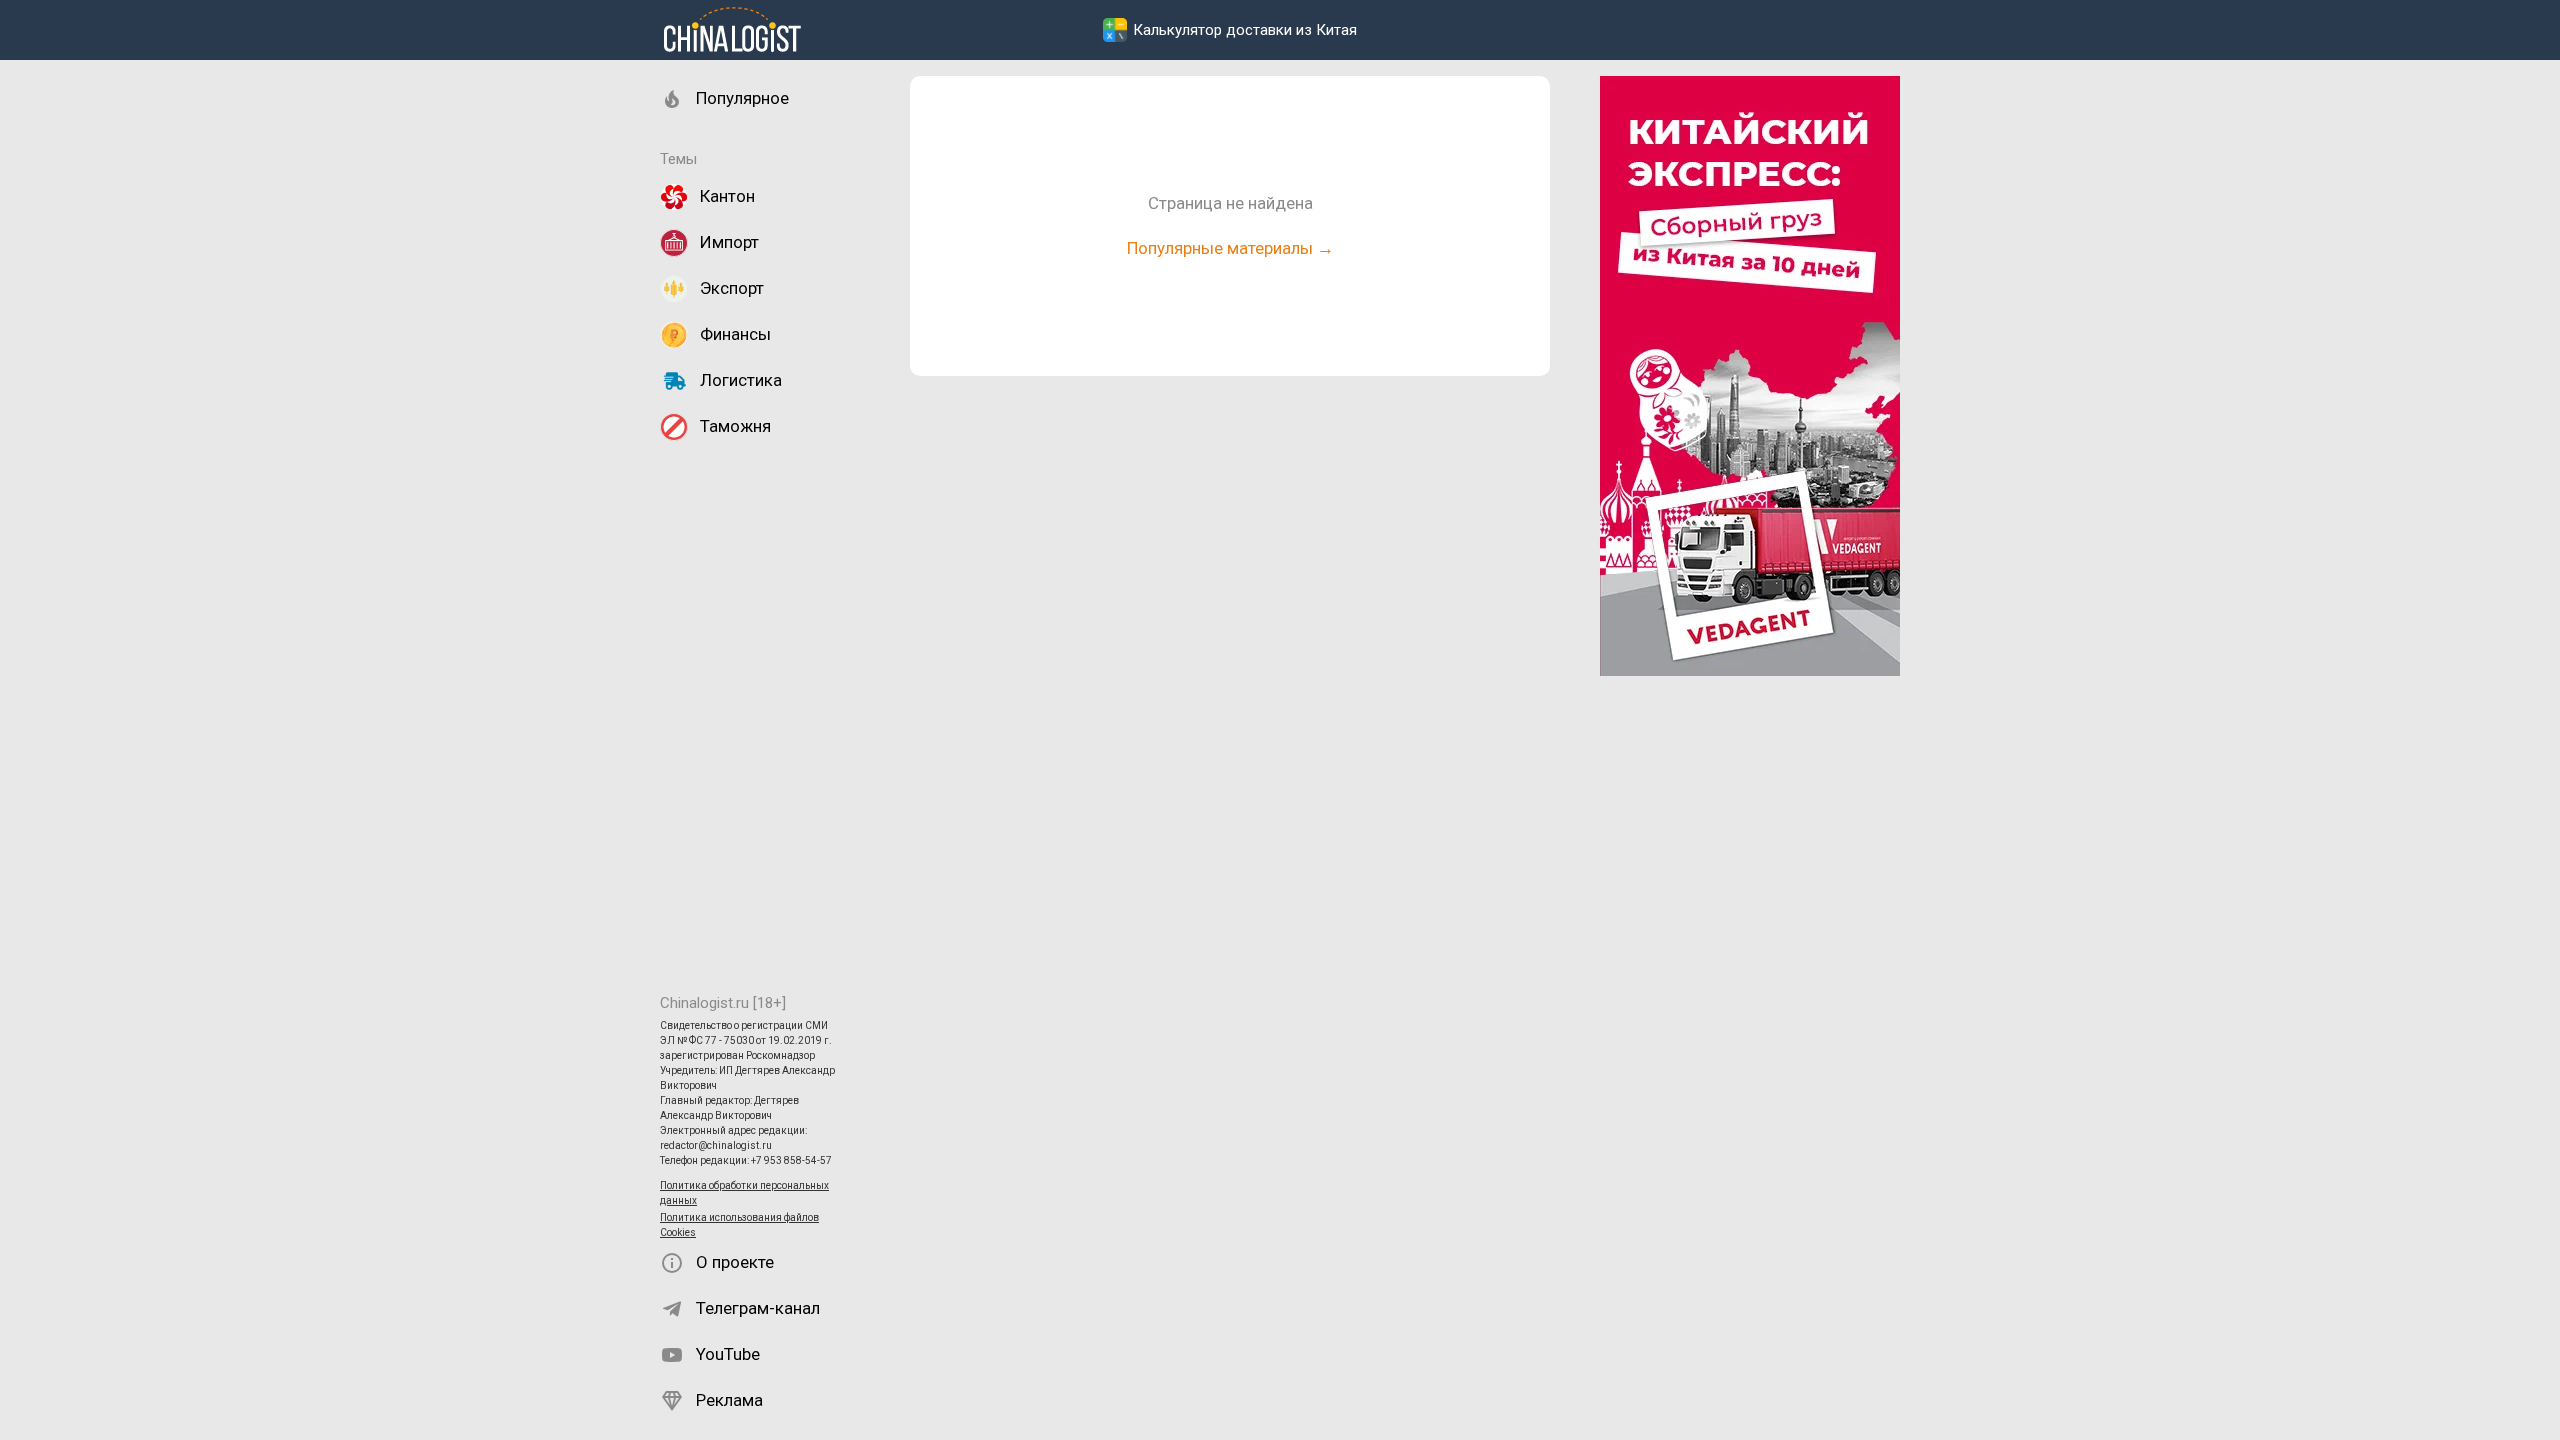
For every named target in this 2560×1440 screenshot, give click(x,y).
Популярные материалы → (1230, 248)
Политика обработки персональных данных (744, 1193)
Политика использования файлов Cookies (739, 1225)
